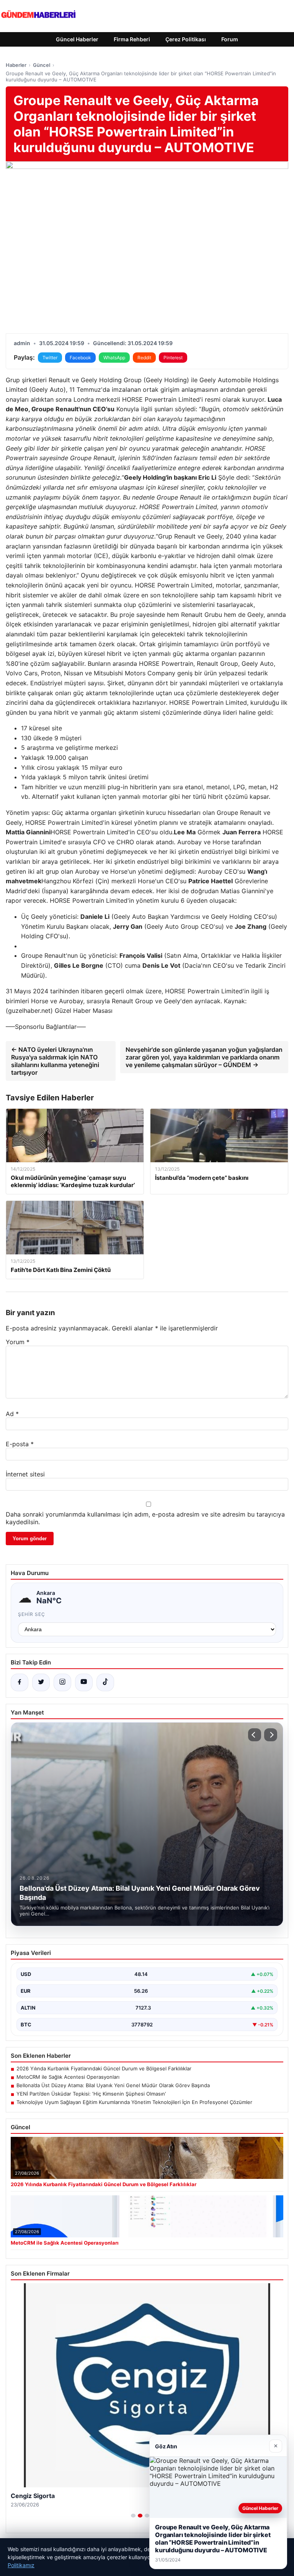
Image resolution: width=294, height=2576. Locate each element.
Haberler (16, 65)
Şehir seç (32, 1614)
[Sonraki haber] (271, 1735)
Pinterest (173, 358)
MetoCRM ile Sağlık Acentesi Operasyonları (68, 2077)
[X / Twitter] (41, 1682)
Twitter (50, 358)
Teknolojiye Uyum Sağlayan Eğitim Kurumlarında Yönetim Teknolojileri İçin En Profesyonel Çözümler (134, 2102)
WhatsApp (114, 358)
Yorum (18, 1342)
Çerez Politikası (186, 39)
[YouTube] (84, 1682)
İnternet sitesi (25, 1474)
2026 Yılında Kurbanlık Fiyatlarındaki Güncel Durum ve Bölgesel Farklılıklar (104, 2068)
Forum (230, 39)
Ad (12, 1414)
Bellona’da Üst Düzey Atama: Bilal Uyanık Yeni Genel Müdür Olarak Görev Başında (113, 2085)
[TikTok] (105, 1682)
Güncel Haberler (77, 39)
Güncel (42, 65)
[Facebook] (20, 1682)
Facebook (80, 358)
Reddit (144, 358)
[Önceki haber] (255, 1735)
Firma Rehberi (132, 39)
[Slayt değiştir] (133, 2516)
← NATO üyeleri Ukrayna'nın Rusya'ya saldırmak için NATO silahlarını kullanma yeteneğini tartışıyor (55, 1061)
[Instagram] (62, 1682)
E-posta (20, 1444)
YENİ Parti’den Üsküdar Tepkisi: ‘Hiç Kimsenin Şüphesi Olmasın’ (91, 2094)
